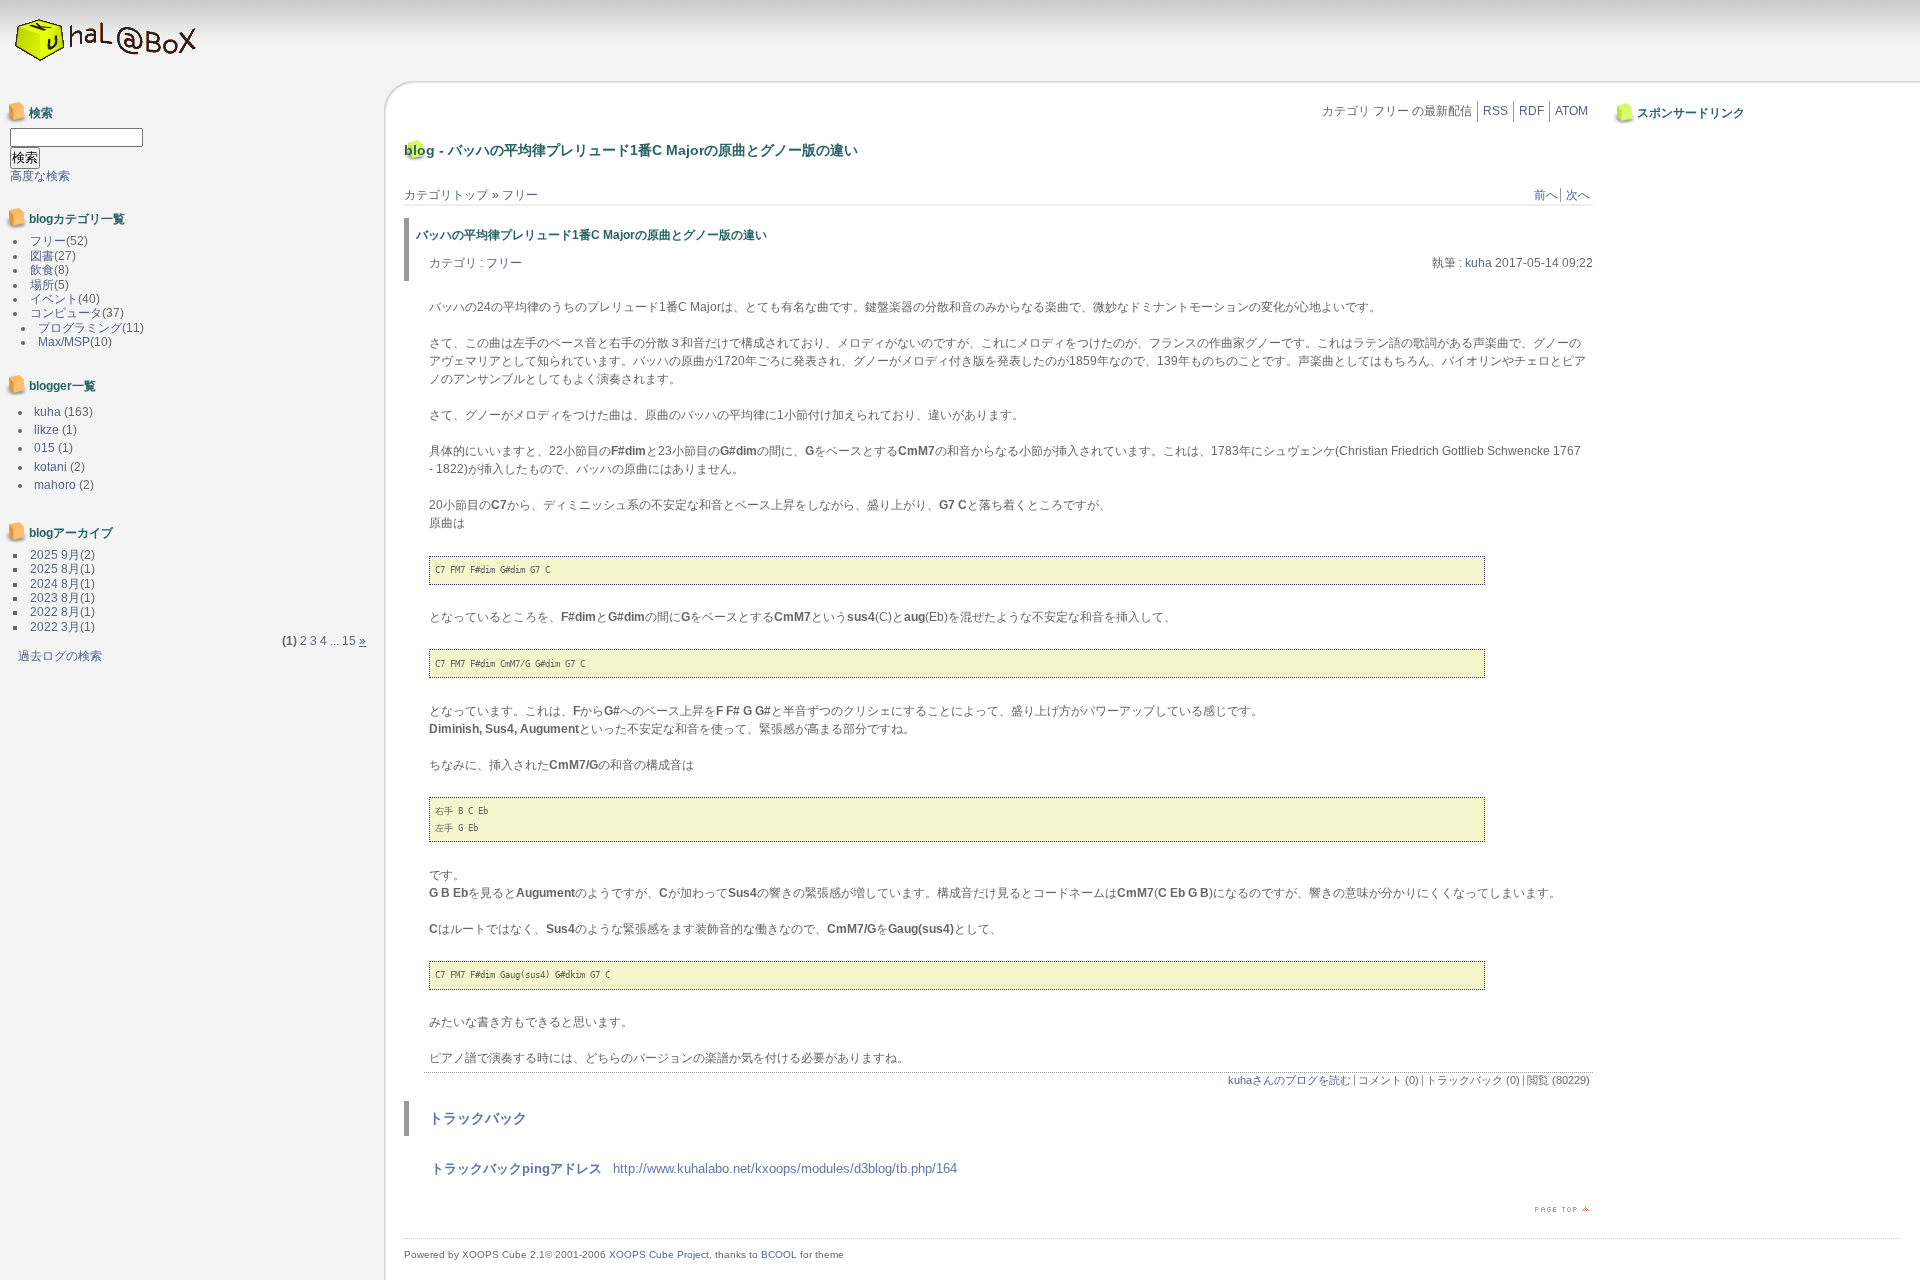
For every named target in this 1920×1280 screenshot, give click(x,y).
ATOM (1571, 111)
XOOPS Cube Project (659, 1254)
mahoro (55, 485)
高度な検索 (40, 176)
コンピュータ (66, 313)
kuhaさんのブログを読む (1289, 1080)
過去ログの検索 (60, 656)
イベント (54, 299)
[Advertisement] (1678, 173)
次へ (1578, 195)
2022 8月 (55, 612)
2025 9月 (55, 555)
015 (44, 448)
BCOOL (779, 1254)
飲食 (42, 270)
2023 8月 (55, 598)
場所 (42, 285)
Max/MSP (64, 342)
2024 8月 (55, 584)
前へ (1546, 195)
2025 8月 (55, 569)
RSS (1495, 111)
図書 (42, 256)
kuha (1478, 263)
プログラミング (80, 328)
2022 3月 (55, 627)
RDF (1531, 111)
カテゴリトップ (446, 195)
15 (349, 641)
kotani (50, 467)
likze (46, 430)
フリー (520, 195)
